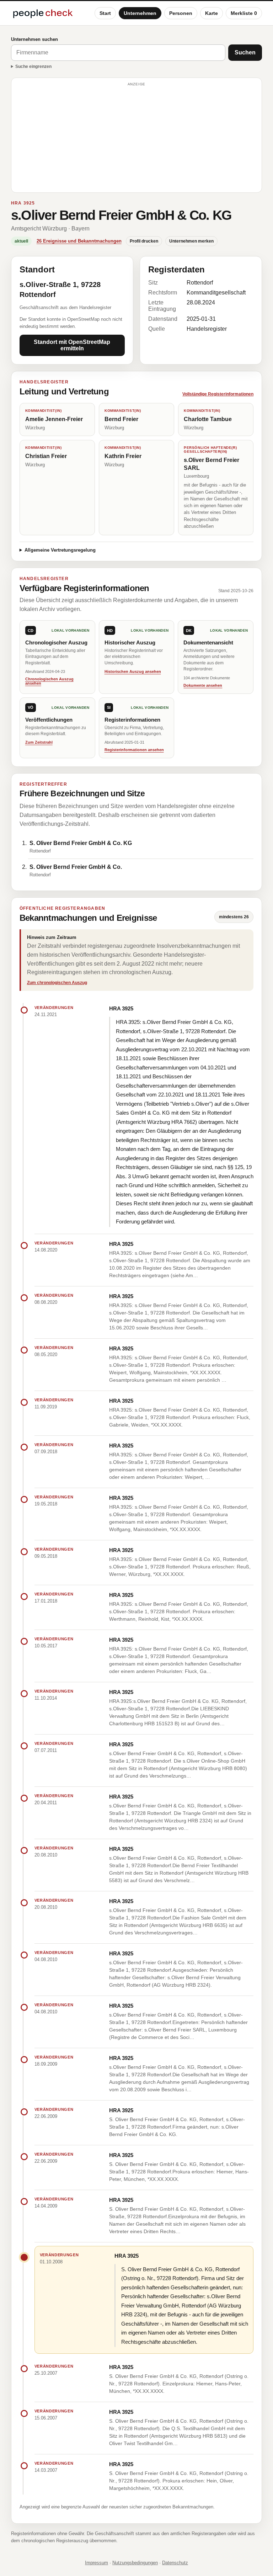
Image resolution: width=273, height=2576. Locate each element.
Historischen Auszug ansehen (133, 671)
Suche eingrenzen (33, 67)
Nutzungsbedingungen (135, 2563)
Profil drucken (144, 241)
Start (105, 13)
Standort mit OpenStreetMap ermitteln (72, 345)
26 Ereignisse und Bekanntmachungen (79, 241)
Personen (181, 13)
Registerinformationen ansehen (134, 750)
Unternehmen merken (191, 241)
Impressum (97, 2563)
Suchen (245, 52)
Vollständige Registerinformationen (218, 394)
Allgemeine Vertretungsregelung (60, 550)
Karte (212, 13)
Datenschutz (175, 2563)
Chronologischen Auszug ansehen (49, 681)
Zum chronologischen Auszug (57, 983)
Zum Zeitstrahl (39, 742)
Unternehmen (140, 13)
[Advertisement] (137, 138)
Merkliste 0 (244, 13)
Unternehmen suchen (34, 39)
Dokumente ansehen (203, 685)
